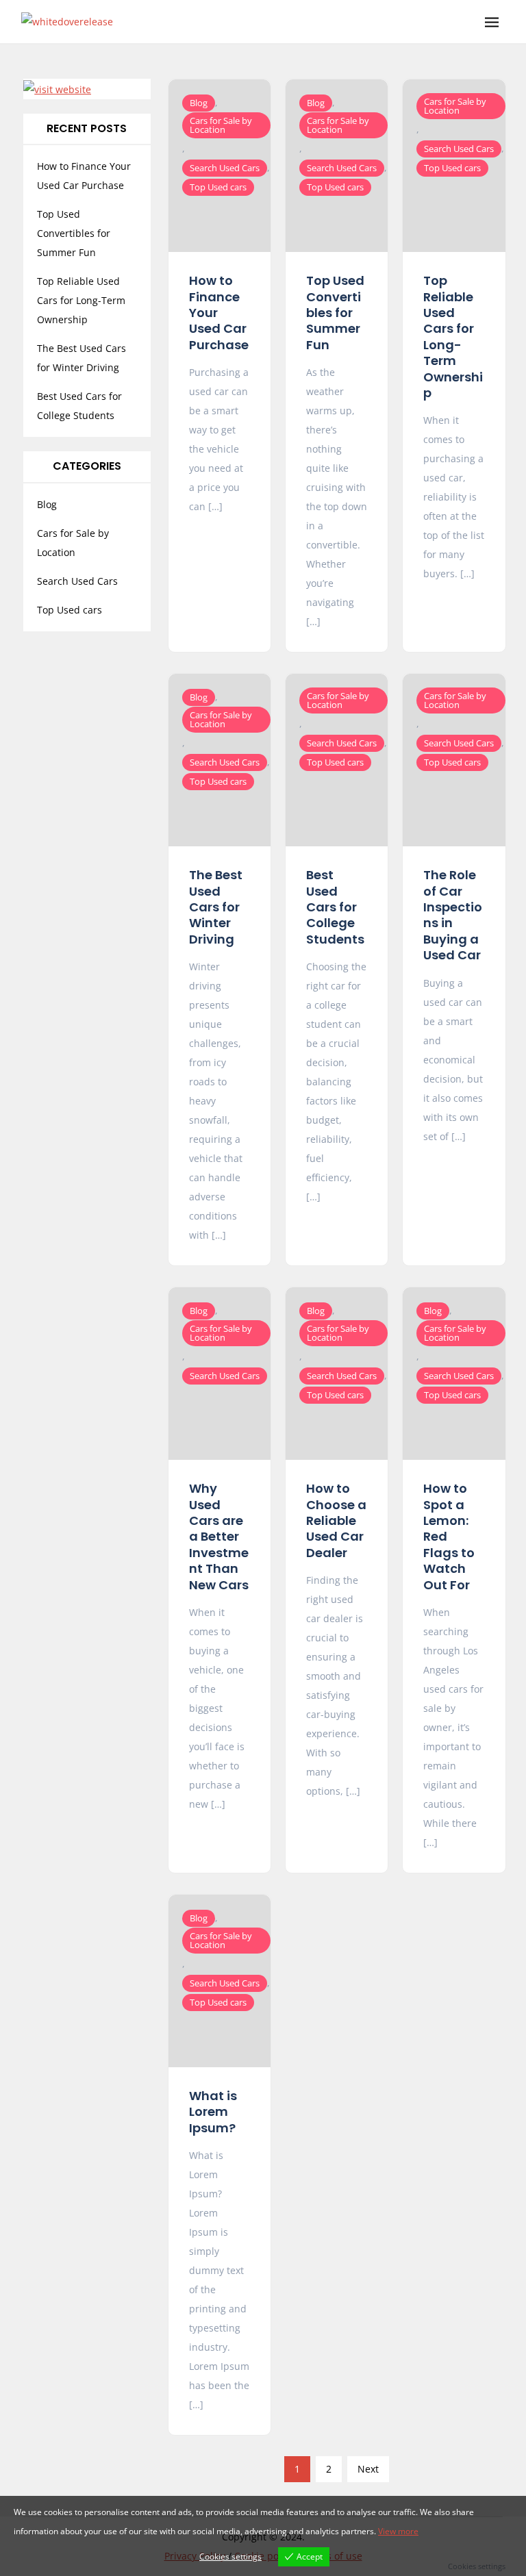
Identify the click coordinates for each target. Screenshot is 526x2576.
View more (398, 2531)
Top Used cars (218, 187)
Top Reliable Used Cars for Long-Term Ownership (453, 337)
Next (368, 2469)
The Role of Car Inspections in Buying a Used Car (453, 915)
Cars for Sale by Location (221, 125)
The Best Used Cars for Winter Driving (216, 907)
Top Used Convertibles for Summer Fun (335, 313)
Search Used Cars (225, 168)
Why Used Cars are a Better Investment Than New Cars (219, 1536)
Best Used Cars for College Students (335, 907)
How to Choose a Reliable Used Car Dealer (336, 1520)
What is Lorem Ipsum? (213, 2112)
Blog (199, 103)
